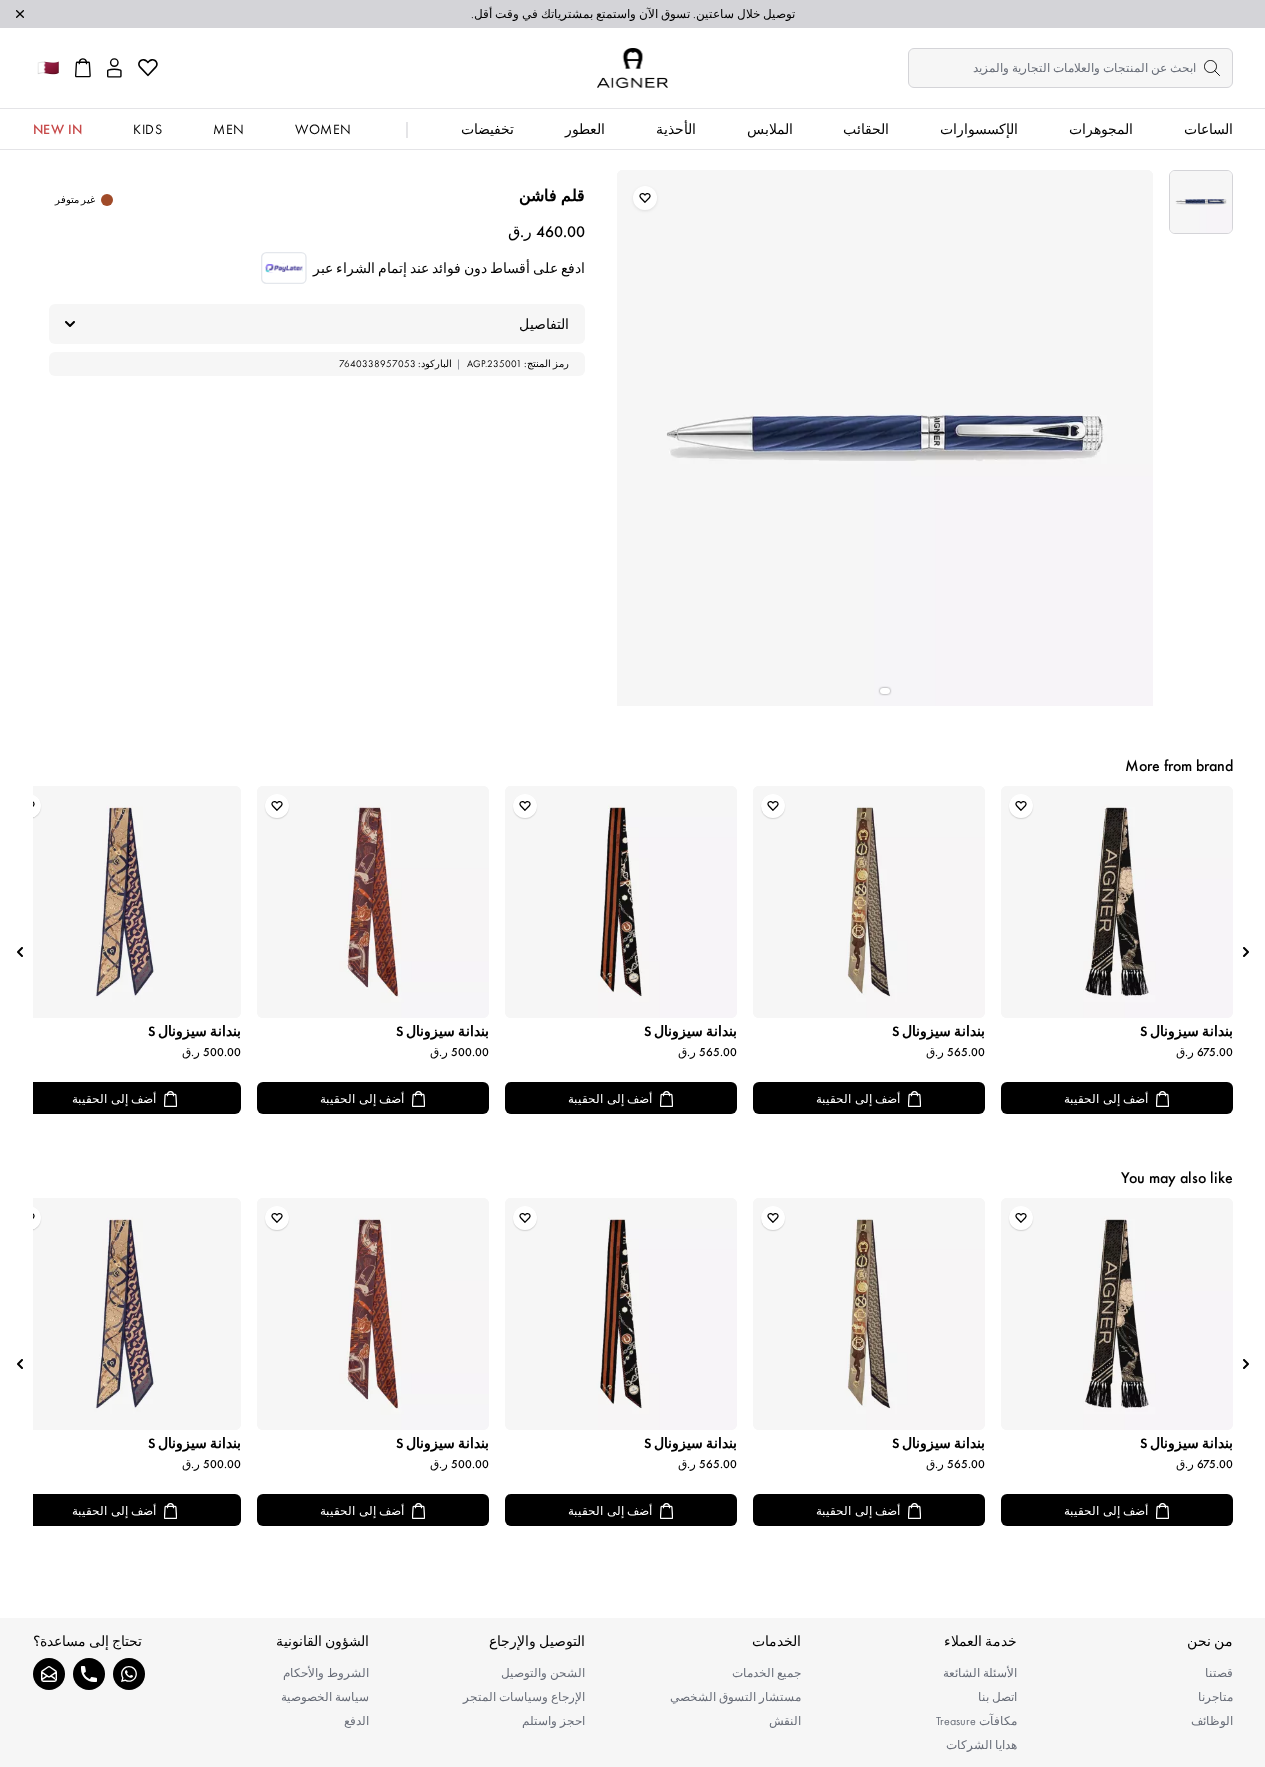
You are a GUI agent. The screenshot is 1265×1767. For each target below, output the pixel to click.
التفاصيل (544, 324)
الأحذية (676, 129)
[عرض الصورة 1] (1201, 202)
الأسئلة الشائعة (980, 1673)
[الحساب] (114, 68)
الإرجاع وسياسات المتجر (524, 1697)
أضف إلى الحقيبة (1106, 1099)
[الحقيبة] (83, 68)
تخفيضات (487, 129)
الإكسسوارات (979, 129)
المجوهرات (1101, 129)
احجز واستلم (553, 1721)
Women (323, 129)
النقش (785, 1721)
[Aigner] (632, 68)
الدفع (356, 1721)
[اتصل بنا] (89, 1674)
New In (58, 129)
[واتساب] (129, 1674)
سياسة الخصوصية (325, 1697)
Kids (147, 129)
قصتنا (1219, 1673)
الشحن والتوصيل (543, 1673)
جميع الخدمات (766, 1673)
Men (229, 129)
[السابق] (1246, 952)
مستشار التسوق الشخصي (735, 1697)
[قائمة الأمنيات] (148, 68)
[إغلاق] (20, 14)
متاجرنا (1215, 1697)
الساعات (1208, 129)
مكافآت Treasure (976, 1721)
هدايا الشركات (981, 1745)
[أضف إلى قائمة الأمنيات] (645, 198)
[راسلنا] (49, 1674)
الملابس (770, 129)
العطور (585, 129)
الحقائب (866, 129)
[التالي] (20, 952)
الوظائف (1212, 1721)
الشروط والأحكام (326, 1673)
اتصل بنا (997, 1697)
